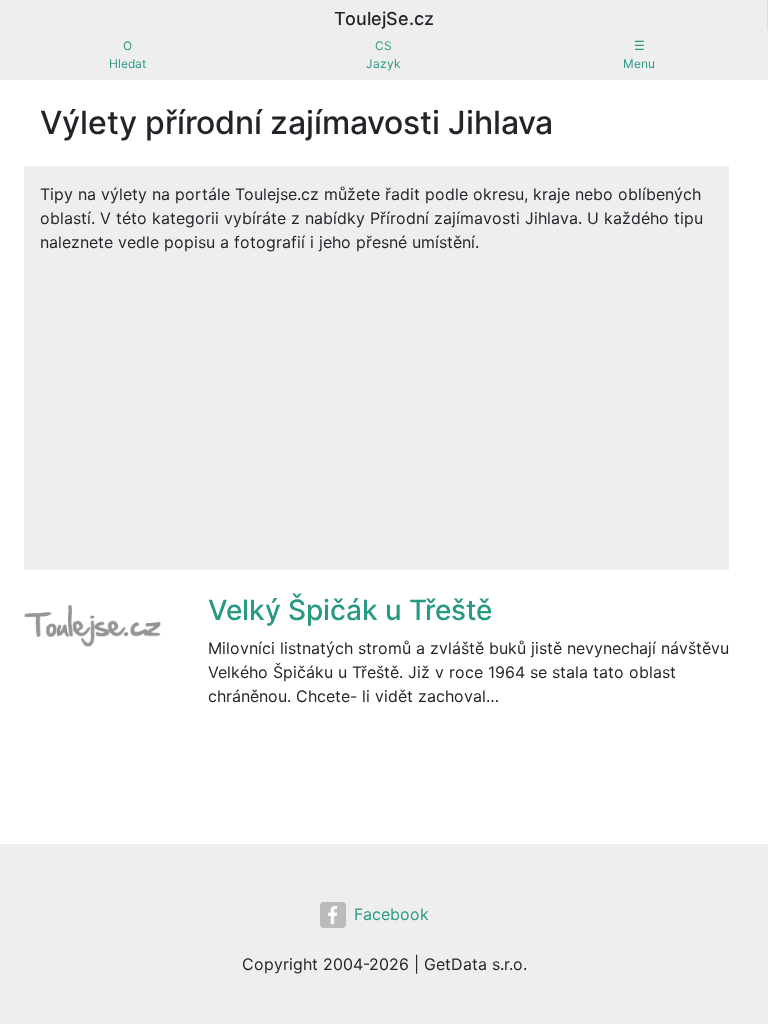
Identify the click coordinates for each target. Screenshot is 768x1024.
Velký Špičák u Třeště (350, 610)
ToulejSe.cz (384, 18)
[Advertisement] (376, 404)
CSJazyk (383, 54)
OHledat (127, 54)
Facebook (391, 914)
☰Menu (639, 54)
